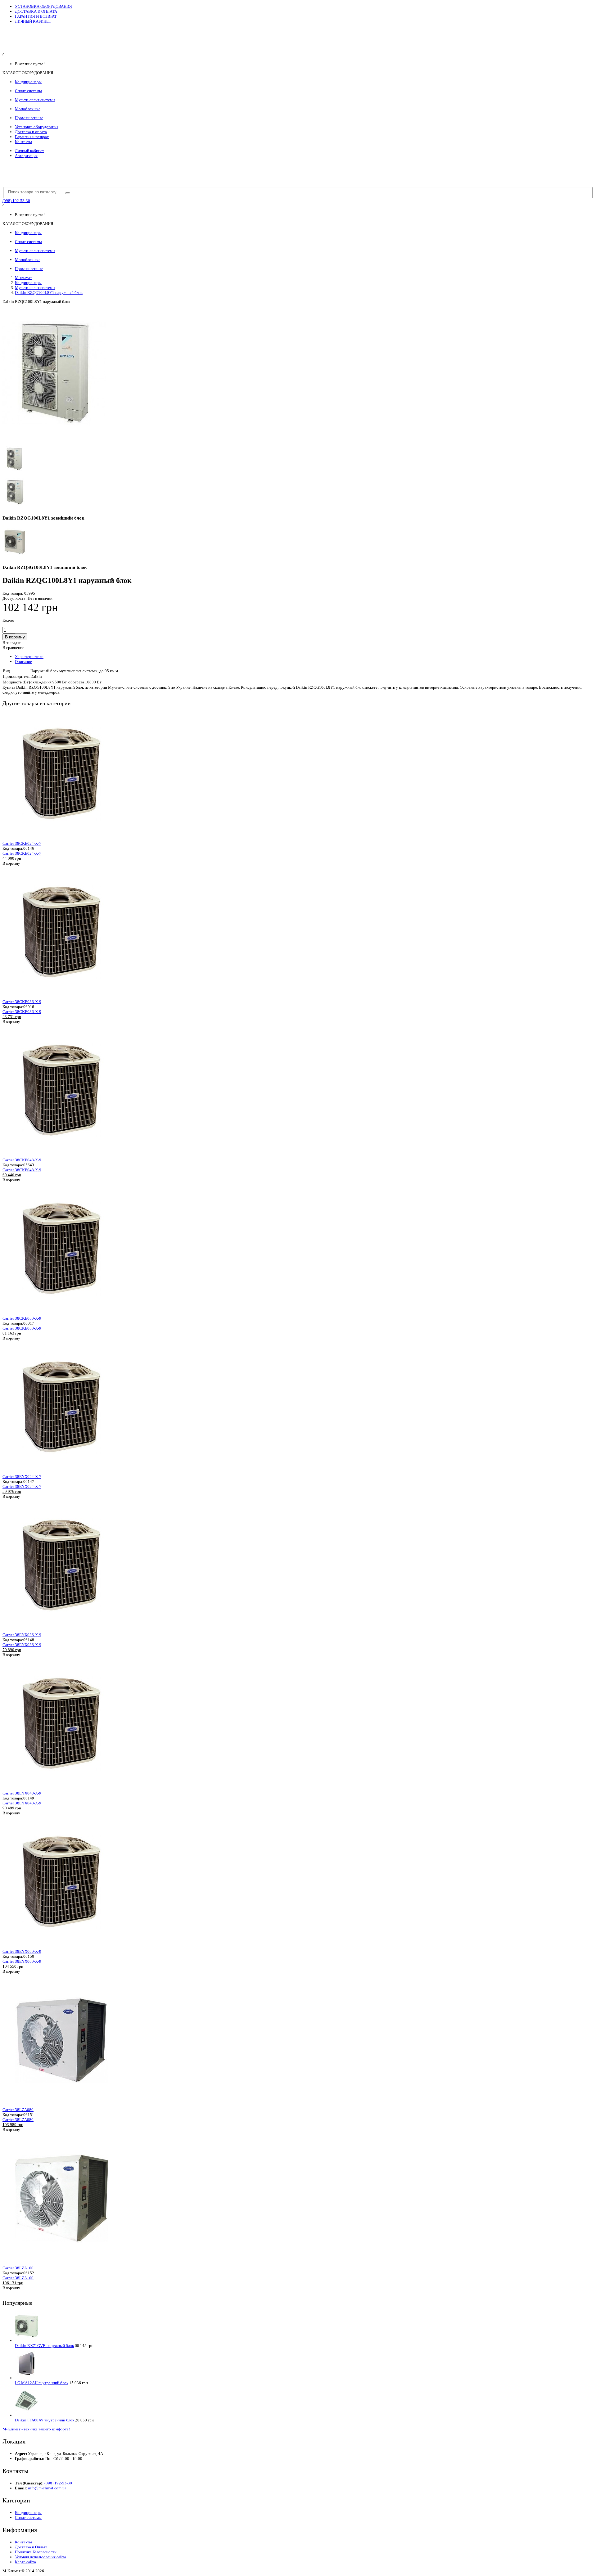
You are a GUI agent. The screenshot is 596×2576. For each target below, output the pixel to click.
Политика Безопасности (36, 2552)
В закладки (12, 643)
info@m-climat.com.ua (47, 2488)
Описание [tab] (23, 662)
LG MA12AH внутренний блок (42, 2383)
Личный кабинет (29, 151)
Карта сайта (25, 2562)
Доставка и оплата (31, 132)
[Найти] (68, 193)
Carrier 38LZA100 (18, 2268)
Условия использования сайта (41, 2557)
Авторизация (26, 156)
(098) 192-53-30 (16, 201)
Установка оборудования (37, 127)
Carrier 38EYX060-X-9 (22, 1951)
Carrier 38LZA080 (18, 2110)
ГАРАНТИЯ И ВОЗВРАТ (36, 16)
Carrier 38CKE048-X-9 (22, 1160)
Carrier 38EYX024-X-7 (22, 1477)
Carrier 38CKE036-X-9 (22, 1002)
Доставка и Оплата (31, 2547)
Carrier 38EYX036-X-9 (22, 1635)
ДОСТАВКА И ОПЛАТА (36, 11)
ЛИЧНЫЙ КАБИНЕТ (33, 21)
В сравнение (13, 648)
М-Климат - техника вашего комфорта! (36, 2429)
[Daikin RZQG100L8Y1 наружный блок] (54, 441)
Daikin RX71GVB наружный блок (44, 2346)
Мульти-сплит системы (35, 288)
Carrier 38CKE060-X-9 (22, 1318)
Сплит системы (28, 2517)
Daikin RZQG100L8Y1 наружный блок (49, 293)
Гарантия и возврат (32, 137)
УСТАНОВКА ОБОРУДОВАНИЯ (43, 6)
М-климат (23, 278)
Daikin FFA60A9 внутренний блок (45, 2420)
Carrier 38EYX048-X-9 (22, 1793)
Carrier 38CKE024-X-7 (22, 843)
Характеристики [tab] (29, 657)
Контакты (23, 142)
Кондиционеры (28, 283)
